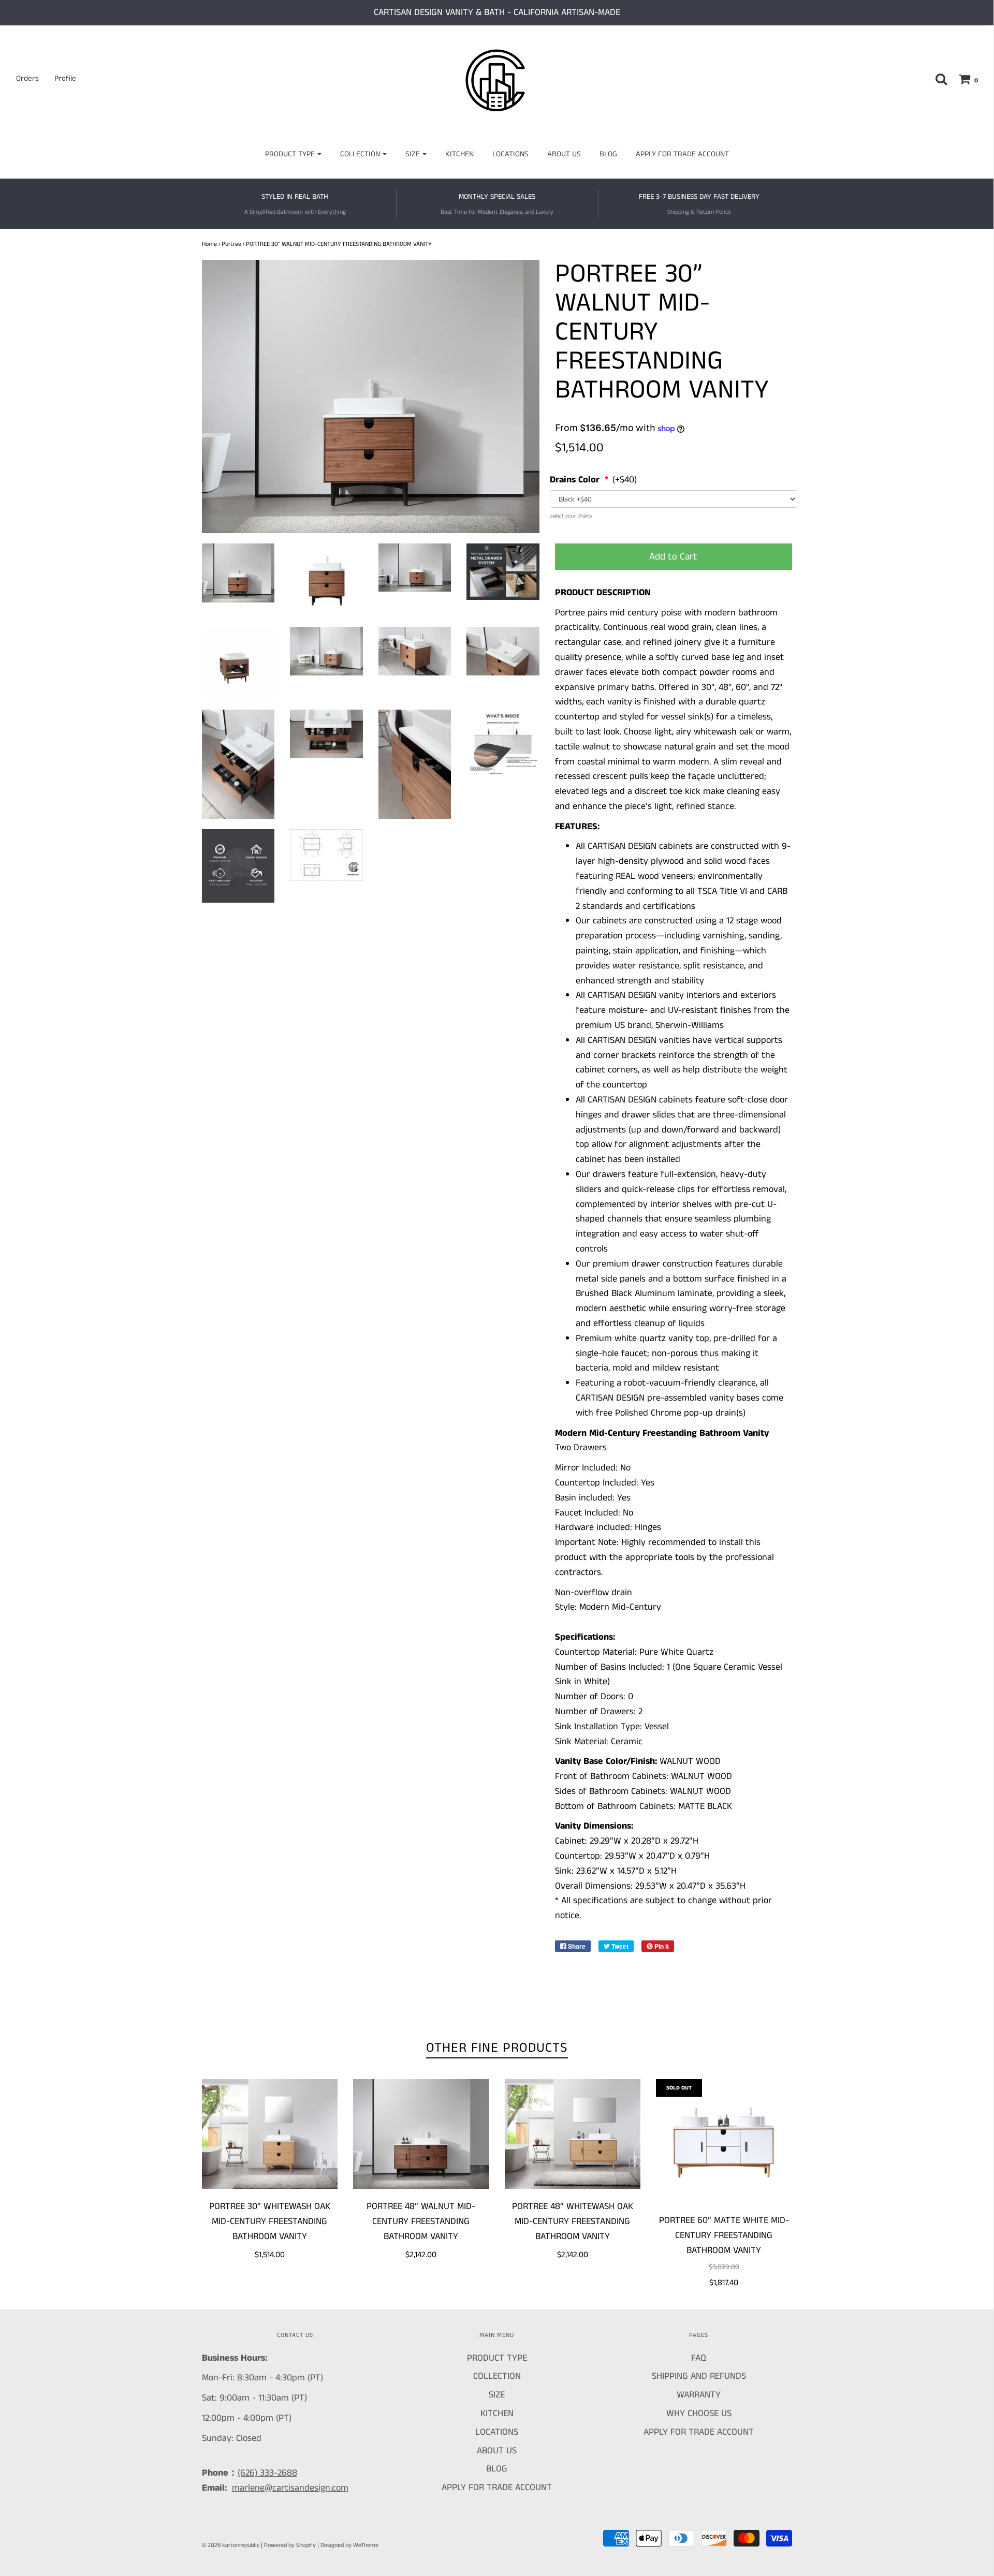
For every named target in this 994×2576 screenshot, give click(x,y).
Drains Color (576, 480)
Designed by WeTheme (349, 2545)
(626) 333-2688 (267, 2473)
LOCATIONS (510, 154)
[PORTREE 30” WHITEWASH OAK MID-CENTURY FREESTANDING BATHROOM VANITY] (270, 2134)
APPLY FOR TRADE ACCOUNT (682, 154)
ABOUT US (564, 154)
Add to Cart (673, 557)
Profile (65, 78)
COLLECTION (497, 2376)
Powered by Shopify (290, 2545)
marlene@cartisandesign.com (290, 2488)
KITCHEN (459, 154)
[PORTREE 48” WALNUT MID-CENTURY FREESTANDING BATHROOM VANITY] (421, 2134)
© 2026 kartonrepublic (231, 2545)
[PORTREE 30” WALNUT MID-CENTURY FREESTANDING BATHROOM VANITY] (238, 573)
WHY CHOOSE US (699, 2413)
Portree (231, 244)
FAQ (699, 2358)
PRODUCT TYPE (497, 2358)
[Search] (936, 79)
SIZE (497, 2395)
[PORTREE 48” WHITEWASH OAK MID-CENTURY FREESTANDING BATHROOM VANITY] (573, 2134)
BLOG (608, 154)
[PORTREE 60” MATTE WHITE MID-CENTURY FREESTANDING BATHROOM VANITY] (724, 2141)
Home (209, 244)
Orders (27, 78)
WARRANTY (699, 2395)
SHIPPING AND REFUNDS (699, 2376)
